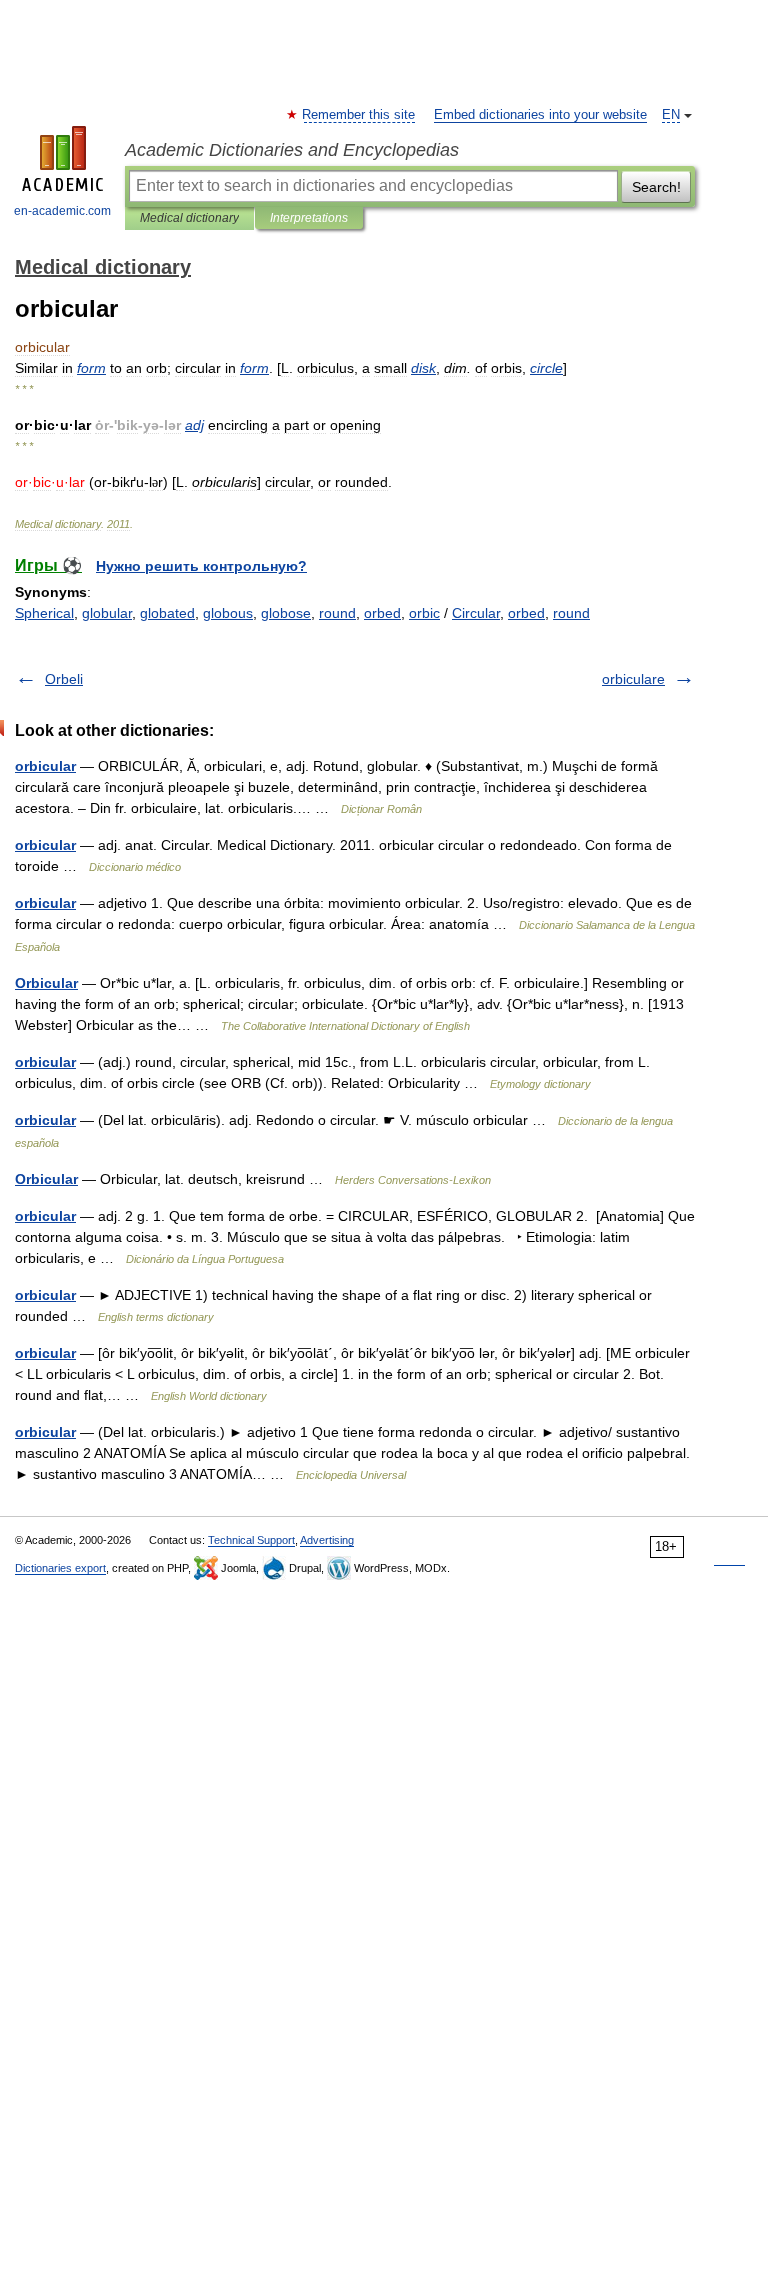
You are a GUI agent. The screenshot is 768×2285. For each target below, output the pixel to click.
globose (286, 613)
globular (107, 613)
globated (167, 613)
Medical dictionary (189, 218)
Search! (656, 187)
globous (228, 613)
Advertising (327, 1540)
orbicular (45, 766)
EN (671, 115)
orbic (424, 613)
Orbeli (64, 679)
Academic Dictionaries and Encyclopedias (292, 150)
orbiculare (633, 679)
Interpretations (309, 218)
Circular (476, 613)
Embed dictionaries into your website (540, 115)
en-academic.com (62, 211)
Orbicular (46, 983)
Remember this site (359, 115)
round (337, 613)
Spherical (44, 613)
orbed (382, 613)
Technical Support (251, 1540)
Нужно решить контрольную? (201, 566)
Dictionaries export (60, 1568)
